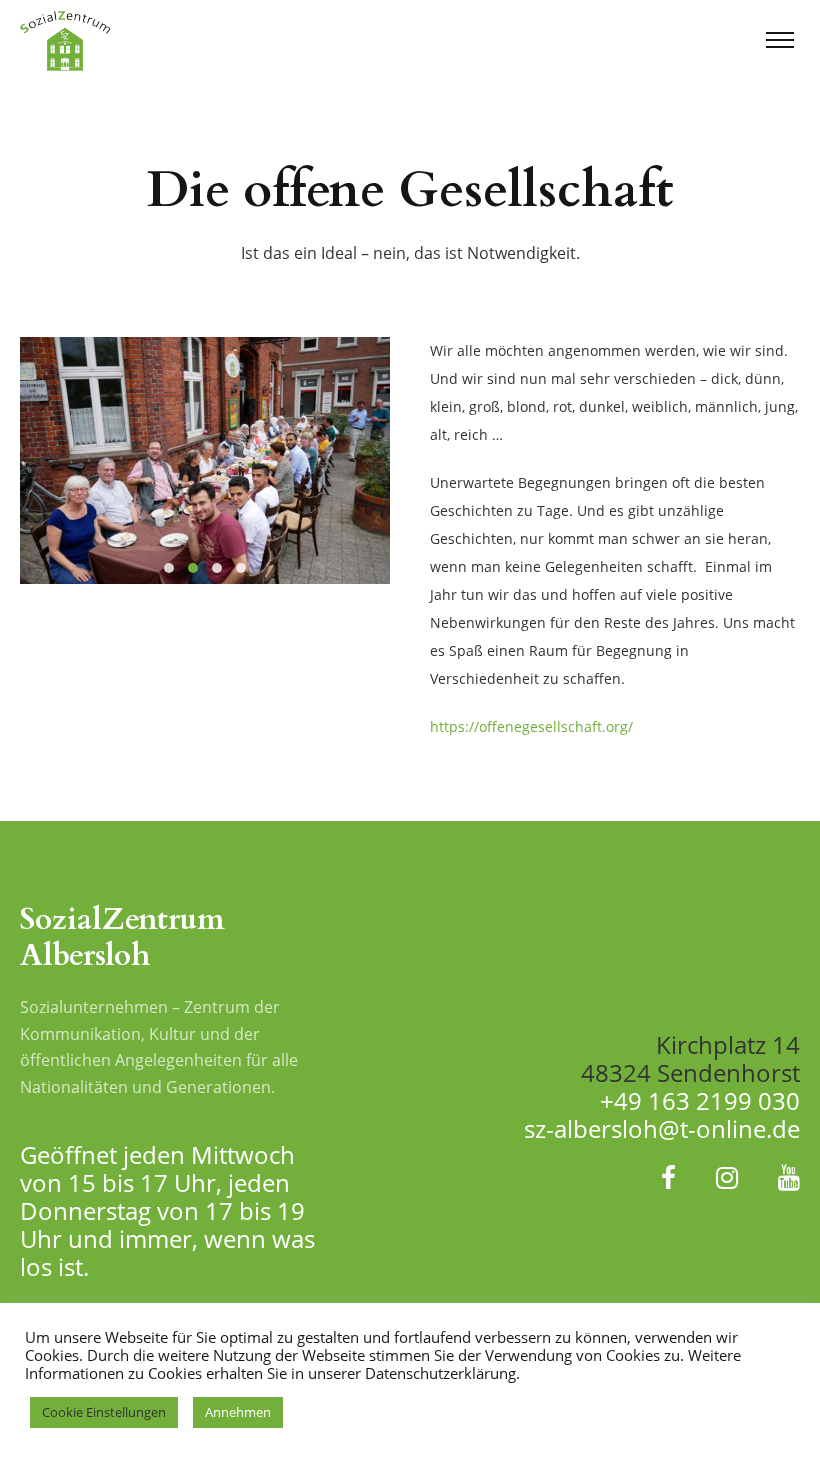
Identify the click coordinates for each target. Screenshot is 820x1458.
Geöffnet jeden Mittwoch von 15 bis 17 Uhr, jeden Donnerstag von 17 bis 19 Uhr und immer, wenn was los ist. (167, 1210)
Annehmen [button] (238, 1412)
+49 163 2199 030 (700, 1100)
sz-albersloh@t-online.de (662, 1128)
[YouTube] (789, 1177)
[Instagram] (727, 1177)
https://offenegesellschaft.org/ (531, 726)
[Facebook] (668, 1177)
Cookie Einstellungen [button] (104, 1412)
